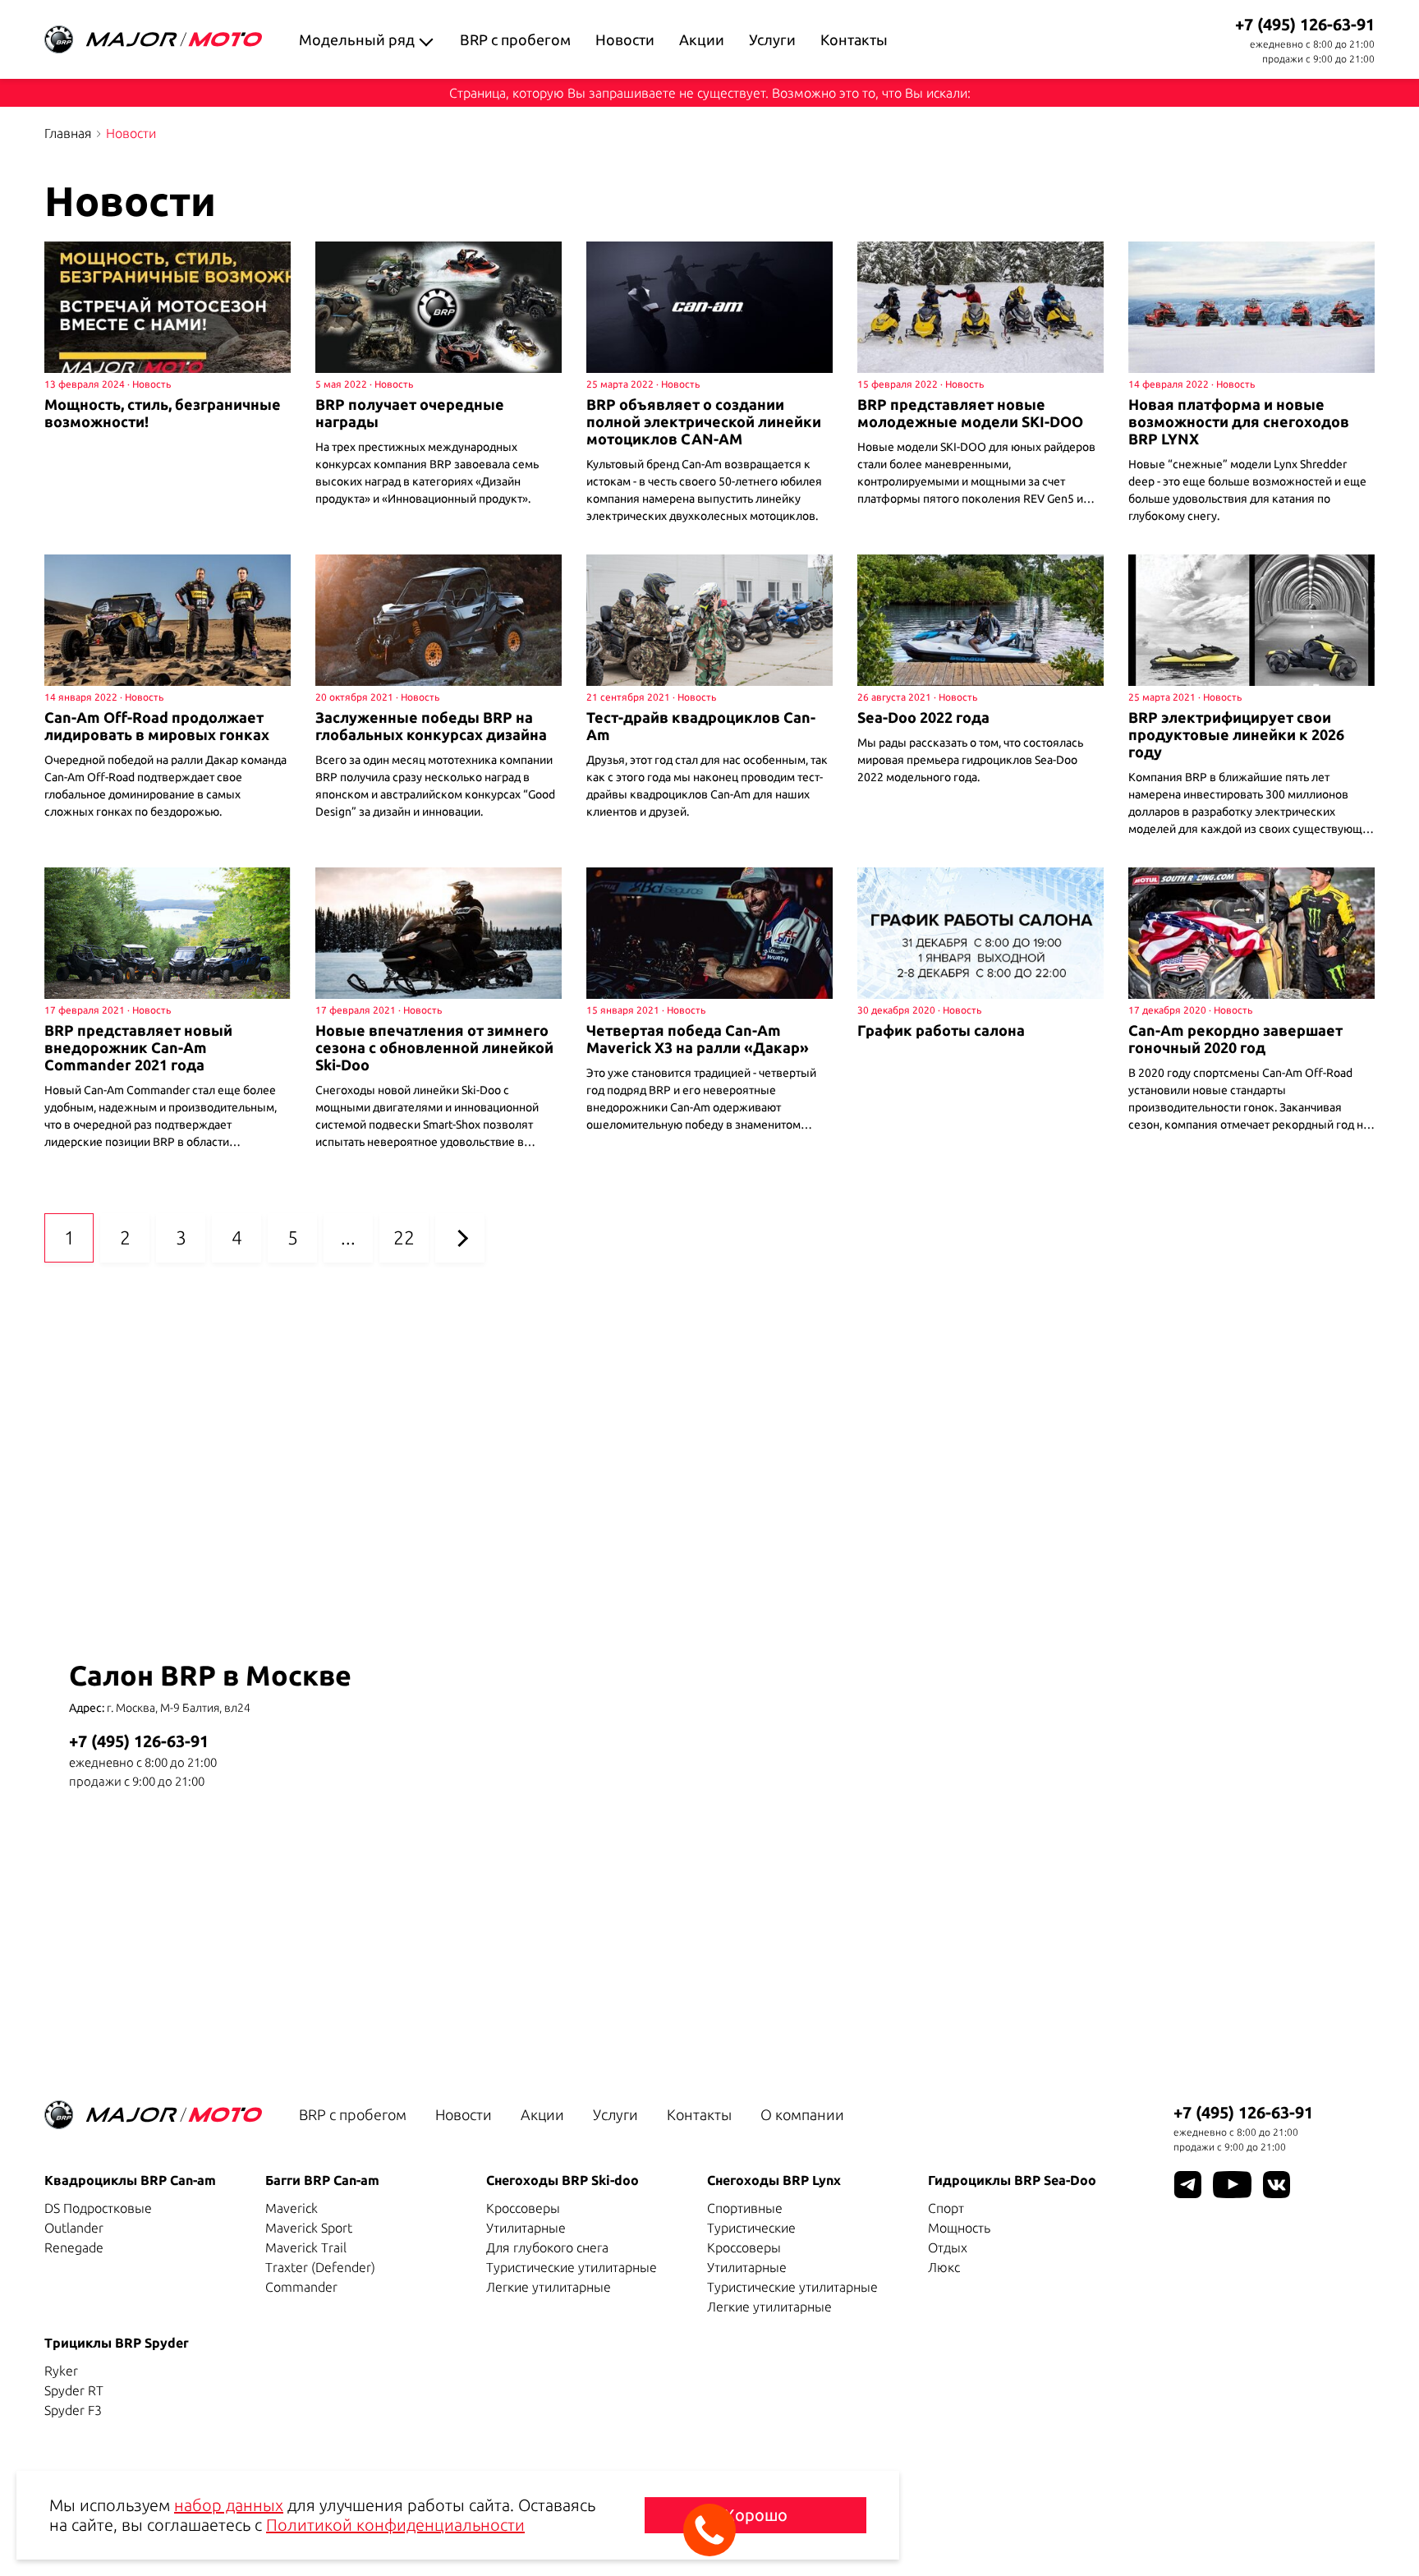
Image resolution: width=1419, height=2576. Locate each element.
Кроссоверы (523, 2208)
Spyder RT (74, 2390)
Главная (68, 133)
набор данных (229, 2505)
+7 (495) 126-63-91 (1305, 24)
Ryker (61, 2371)
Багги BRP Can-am (322, 2180)
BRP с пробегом (515, 39)
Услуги (772, 39)
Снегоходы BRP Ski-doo (563, 2180)
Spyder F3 (73, 2410)
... (348, 1237)
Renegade (74, 2247)
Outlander (74, 2228)
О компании (802, 2114)
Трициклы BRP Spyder (117, 2343)
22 (404, 1237)
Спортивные (745, 2208)
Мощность (959, 2228)
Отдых (948, 2247)
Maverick (292, 2208)
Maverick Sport (309, 2228)
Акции (702, 39)
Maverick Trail (306, 2247)
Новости (625, 39)
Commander (301, 2287)
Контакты (854, 39)
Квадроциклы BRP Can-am (130, 2180)
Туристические (751, 2228)
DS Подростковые (98, 2208)
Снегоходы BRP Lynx (774, 2180)
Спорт (946, 2208)
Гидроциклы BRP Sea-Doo (1012, 2180)
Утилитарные (526, 2228)
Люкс (944, 2267)
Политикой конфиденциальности (395, 2525)
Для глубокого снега (547, 2247)
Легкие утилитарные (549, 2287)
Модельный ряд (357, 39)
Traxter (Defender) (320, 2267)
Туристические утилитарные (572, 2267)
